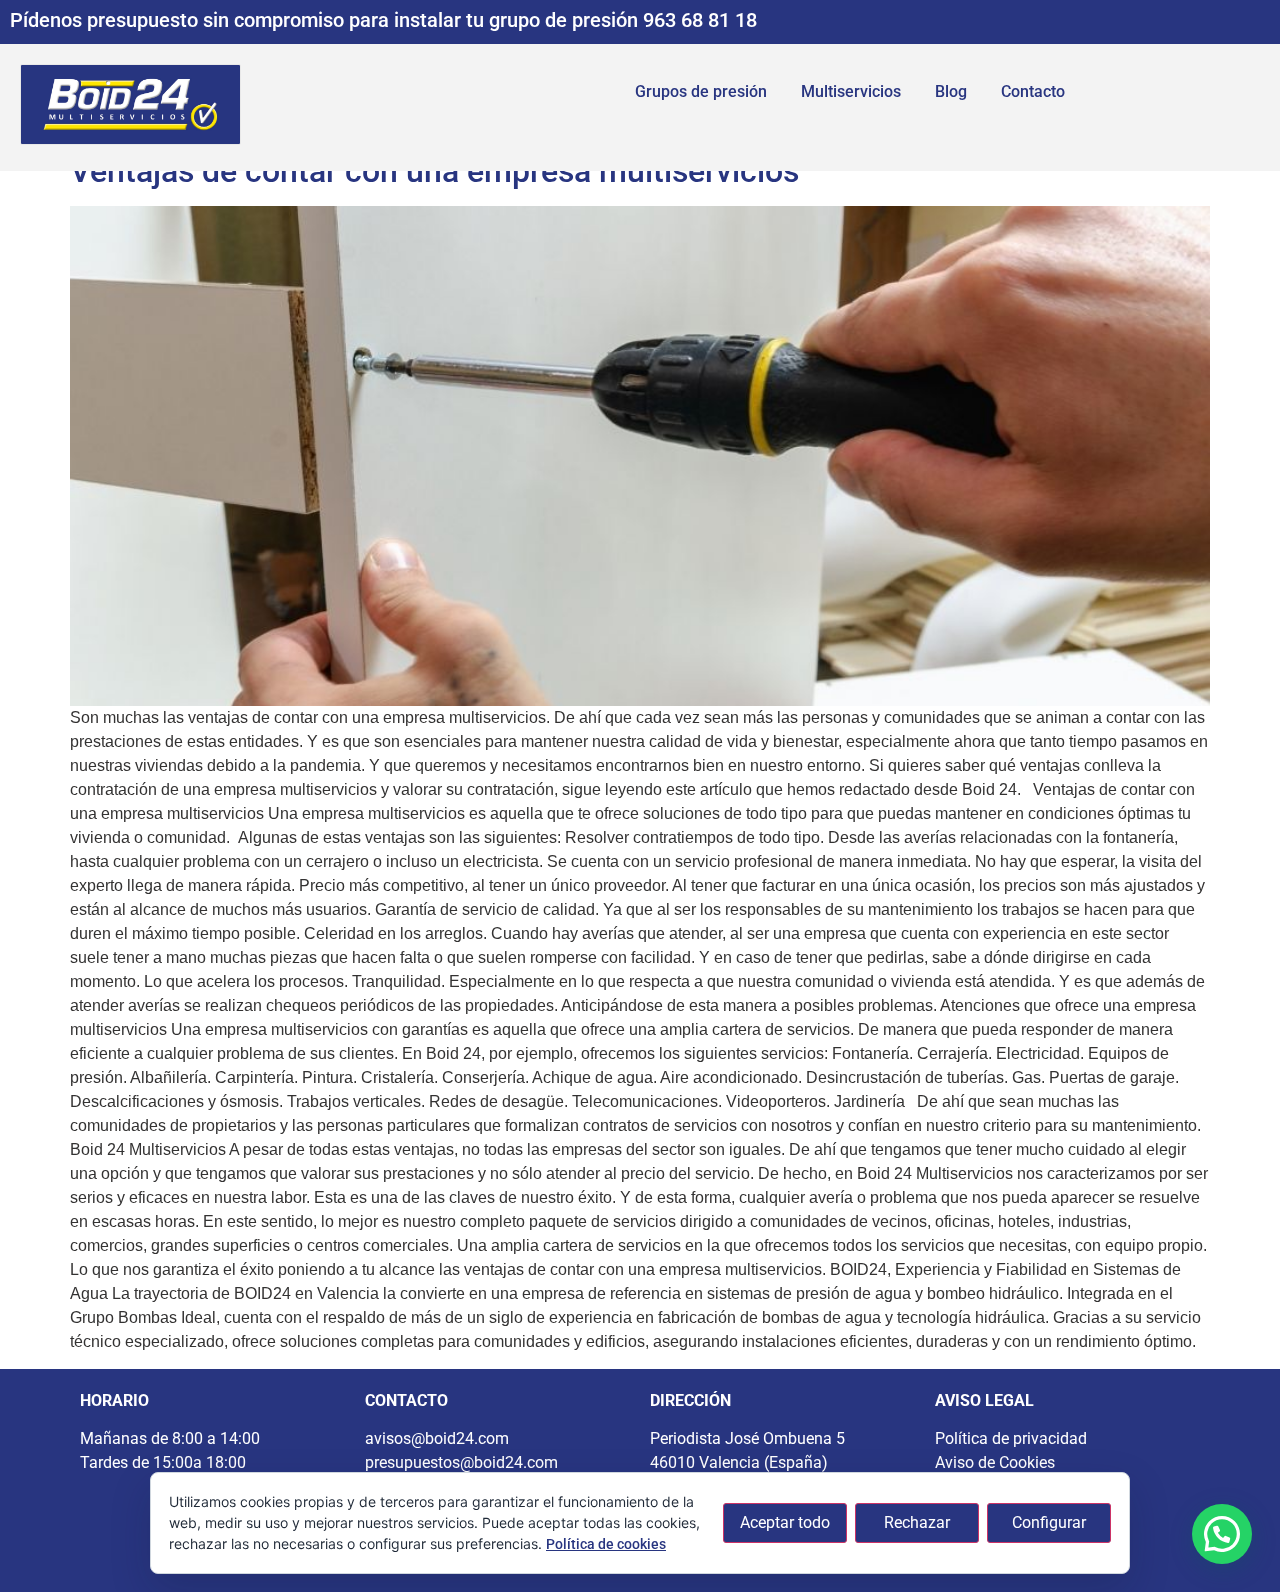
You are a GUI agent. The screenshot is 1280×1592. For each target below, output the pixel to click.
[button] (1222, 1534)
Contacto (1033, 91)
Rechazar (917, 1522)
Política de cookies (606, 1544)
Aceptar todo (785, 1522)
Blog (951, 91)
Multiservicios (851, 91)
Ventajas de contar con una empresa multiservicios (434, 171)
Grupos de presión (701, 91)
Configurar (1049, 1522)
